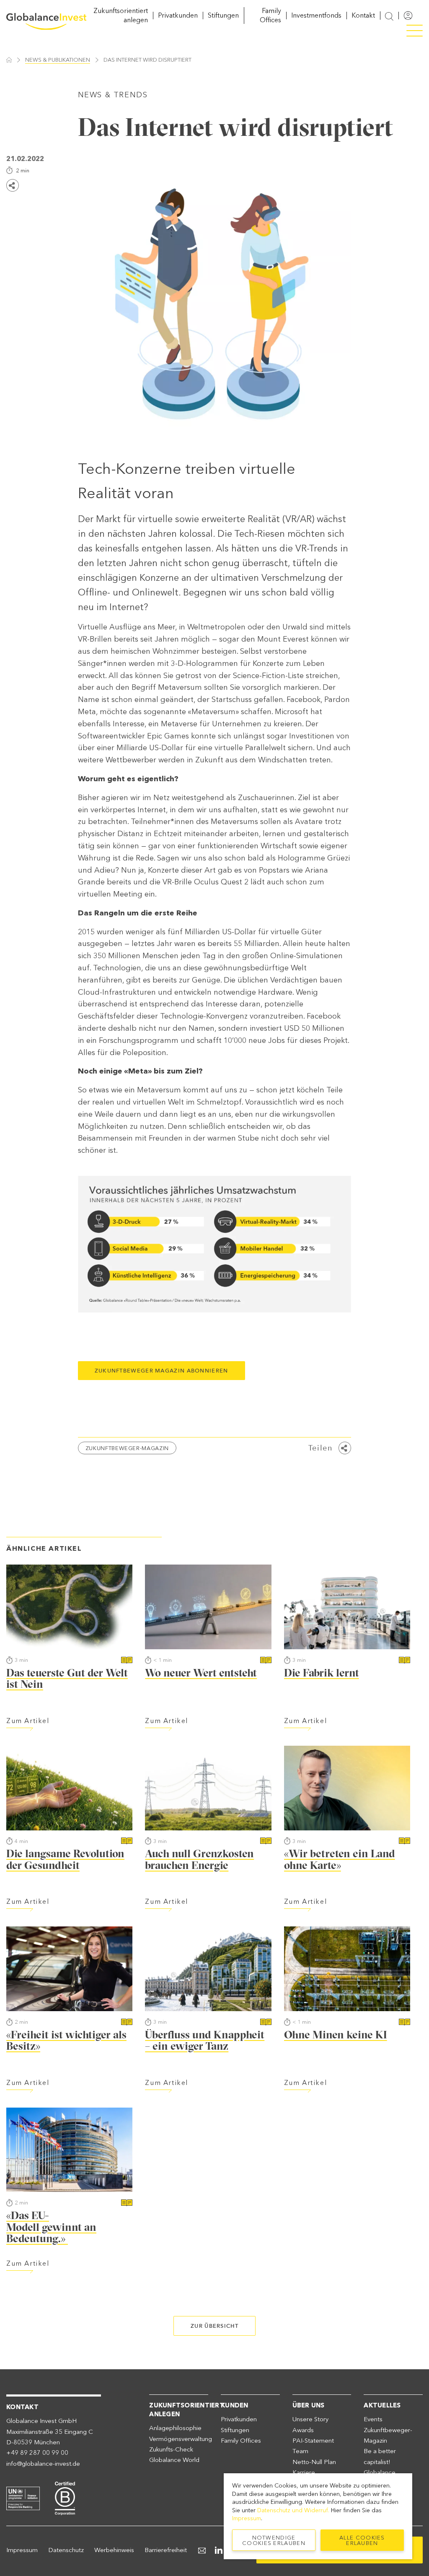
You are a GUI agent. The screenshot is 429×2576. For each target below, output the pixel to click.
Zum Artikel (28, 1721)
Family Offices (241, 2441)
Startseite (9, 60)
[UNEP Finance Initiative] (23, 2497)
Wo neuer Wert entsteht (201, 1673)
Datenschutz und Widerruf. (293, 2510)
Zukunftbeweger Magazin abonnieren (162, 1370)
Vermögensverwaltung (181, 2439)
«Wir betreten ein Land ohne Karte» (340, 1859)
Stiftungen (223, 15)
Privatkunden (178, 15)
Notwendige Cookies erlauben (274, 2540)
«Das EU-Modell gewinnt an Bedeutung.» (51, 2227)
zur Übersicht (214, 2326)
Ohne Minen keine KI (336, 2035)
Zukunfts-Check (171, 2449)
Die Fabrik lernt (322, 1673)
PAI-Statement (313, 2441)
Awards (303, 2430)
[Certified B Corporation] (65, 2497)
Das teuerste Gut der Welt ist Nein (67, 1679)
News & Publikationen (58, 60)
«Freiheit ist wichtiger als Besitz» (66, 2041)
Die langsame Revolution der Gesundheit (65, 1859)
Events (373, 2419)
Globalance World (174, 2460)
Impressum (22, 2550)
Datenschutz (66, 2550)
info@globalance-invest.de (43, 2464)
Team (300, 2451)
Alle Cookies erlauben (362, 2540)
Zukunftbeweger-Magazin (127, 1448)
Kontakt (363, 15)
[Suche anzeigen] (389, 16)
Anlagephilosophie (175, 2428)
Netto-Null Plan (314, 2462)
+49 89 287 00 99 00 (37, 2453)
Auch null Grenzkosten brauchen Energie (199, 1859)
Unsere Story (310, 2419)
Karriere (304, 2472)
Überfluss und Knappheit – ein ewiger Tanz (205, 2041)
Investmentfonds (316, 15)
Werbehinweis (114, 2550)
